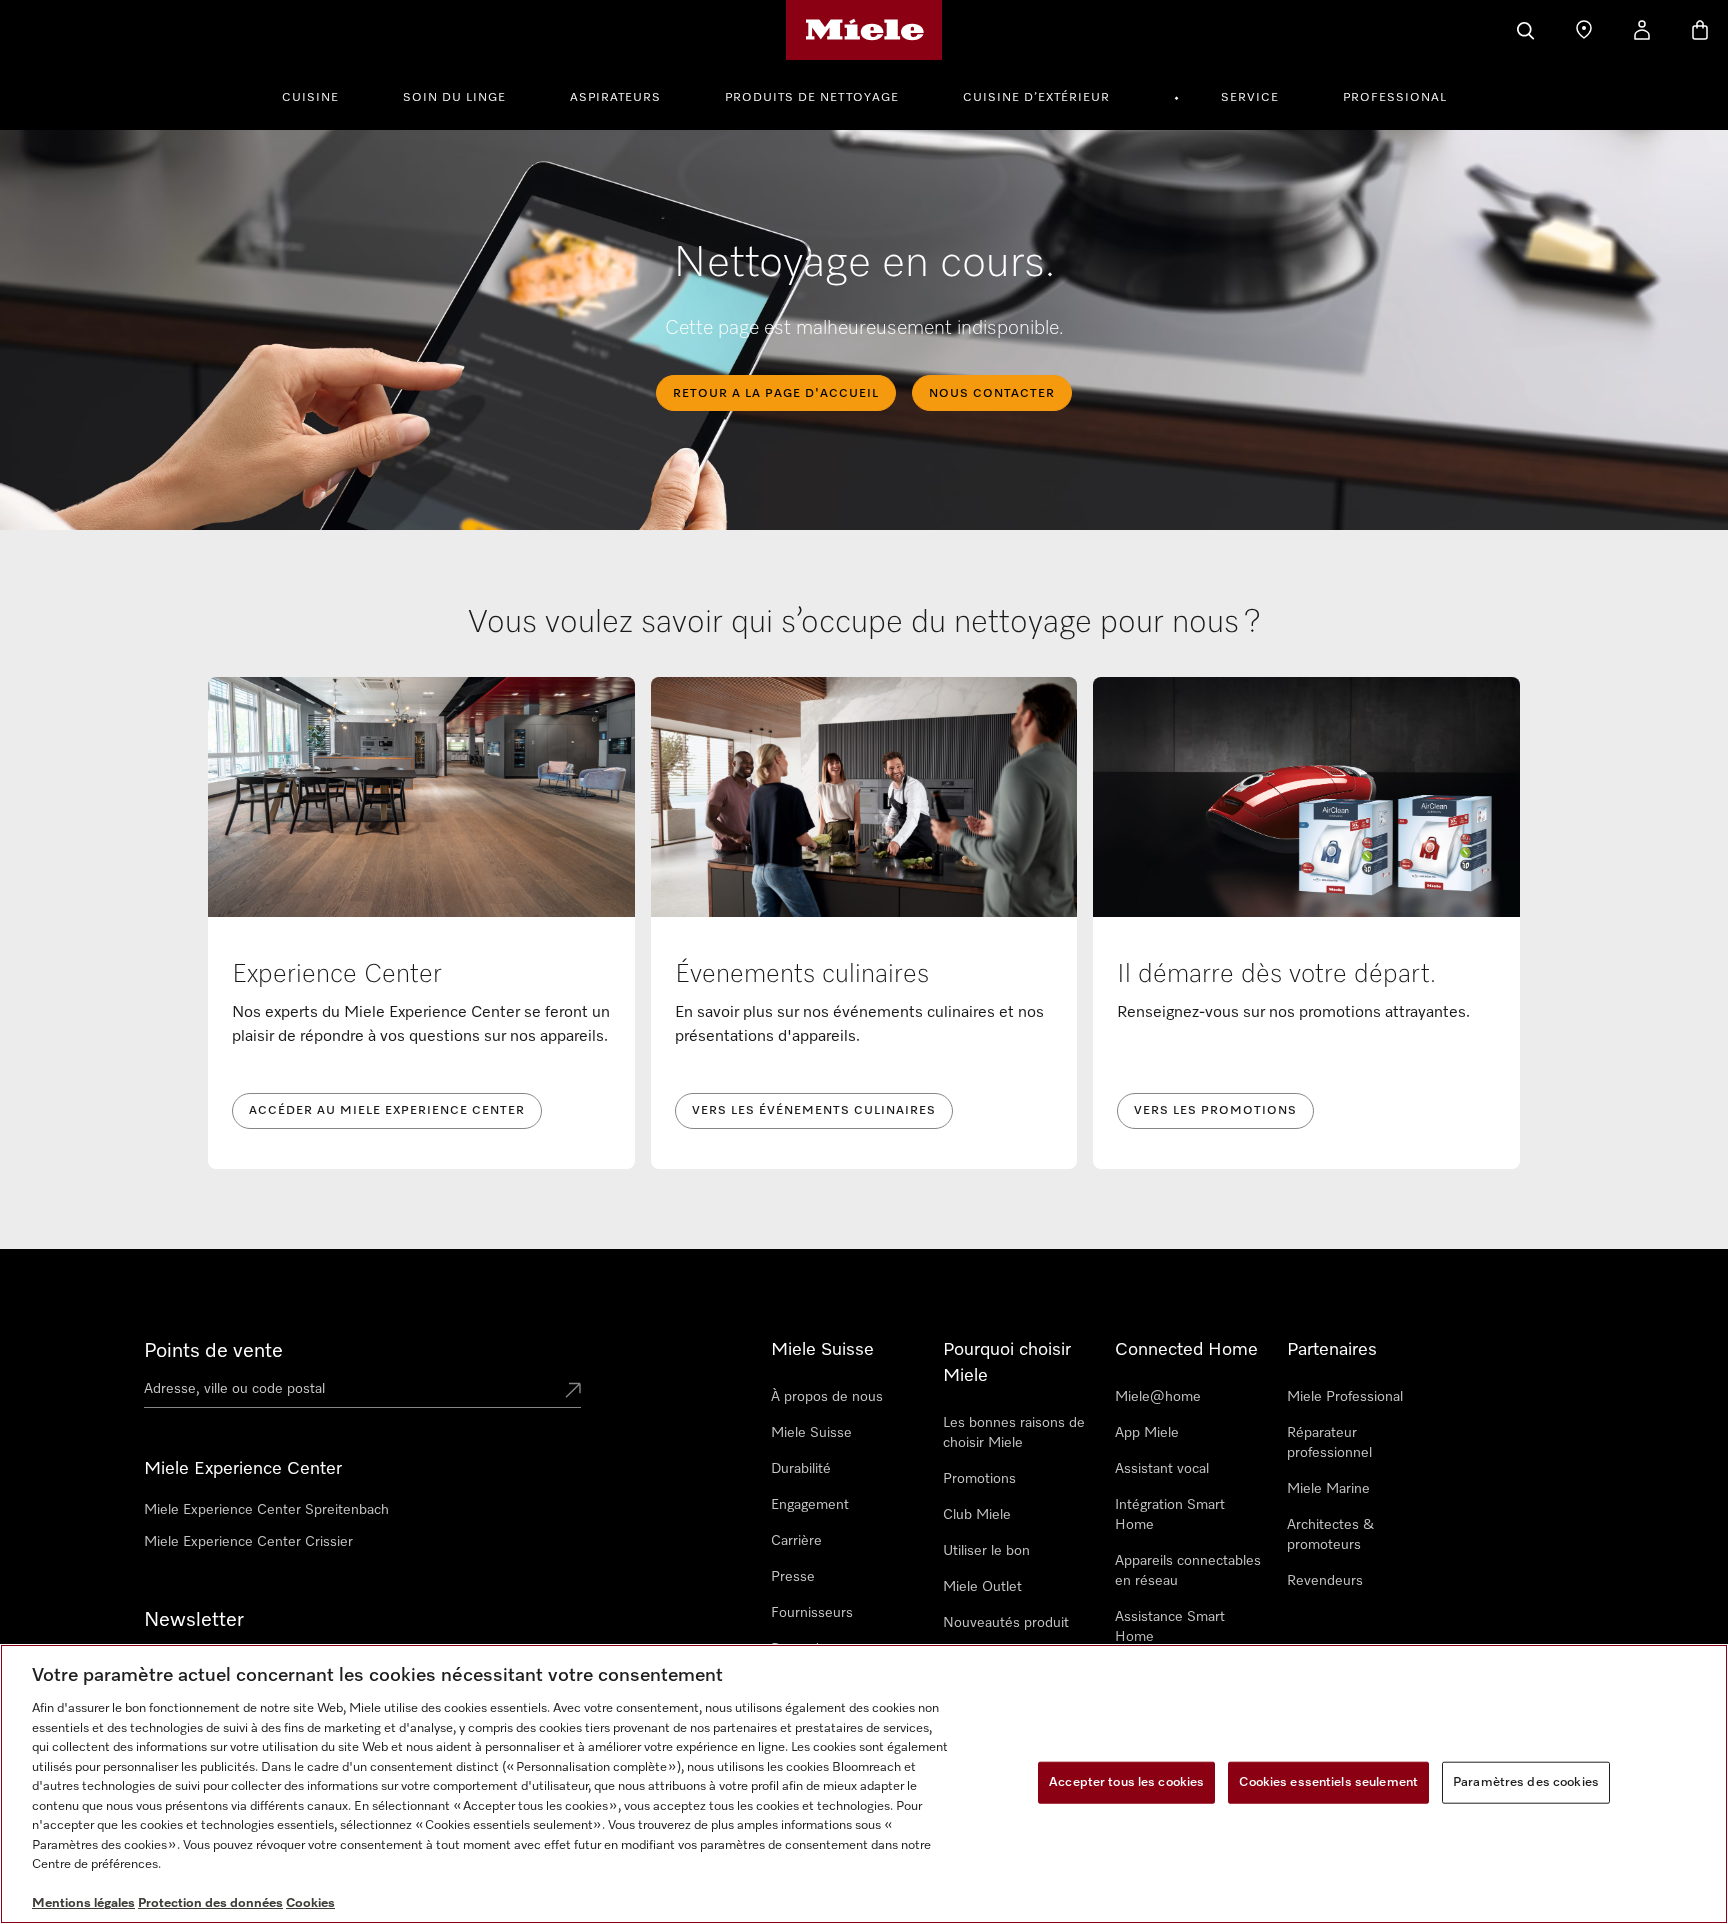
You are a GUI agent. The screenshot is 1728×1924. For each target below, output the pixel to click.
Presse (793, 1577)
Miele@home (1158, 1397)
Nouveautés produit (1006, 1623)
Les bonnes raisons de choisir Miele (1014, 1433)
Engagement (810, 1505)
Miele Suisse (811, 1433)
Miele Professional (1345, 1397)
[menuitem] (321, 95)
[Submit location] (573, 1392)
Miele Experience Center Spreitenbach (266, 1510)
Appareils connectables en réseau (1188, 1571)
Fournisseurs (812, 1613)
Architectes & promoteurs (1330, 1535)
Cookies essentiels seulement (1328, 1782)
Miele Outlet (982, 1587)
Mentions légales (83, 1903)
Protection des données (210, 1903)
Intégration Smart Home (1170, 1515)
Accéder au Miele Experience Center (387, 1111)
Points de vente (213, 1351)
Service (1250, 98)
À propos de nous (827, 1397)
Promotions (979, 1479)
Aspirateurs (615, 98)
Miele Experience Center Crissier (248, 1542)
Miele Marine (1328, 1489)
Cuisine (310, 98)
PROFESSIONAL (1395, 98)
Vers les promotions (1215, 1111)
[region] (864, 1784)
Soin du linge (454, 98)
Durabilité (801, 1469)
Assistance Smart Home (1170, 1627)
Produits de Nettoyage (812, 98)
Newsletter (194, 1620)
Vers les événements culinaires (814, 1111)
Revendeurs (1325, 1581)
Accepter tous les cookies (1126, 1782)
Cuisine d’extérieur (1036, 98)
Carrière (796, 1541)
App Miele (1147, 1433)
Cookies (310, 1903)
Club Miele (977, 1515)
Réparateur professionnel (1329, 1443)
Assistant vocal (1162, 1469)
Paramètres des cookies (1526, 1782)
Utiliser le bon (986, 1551)
